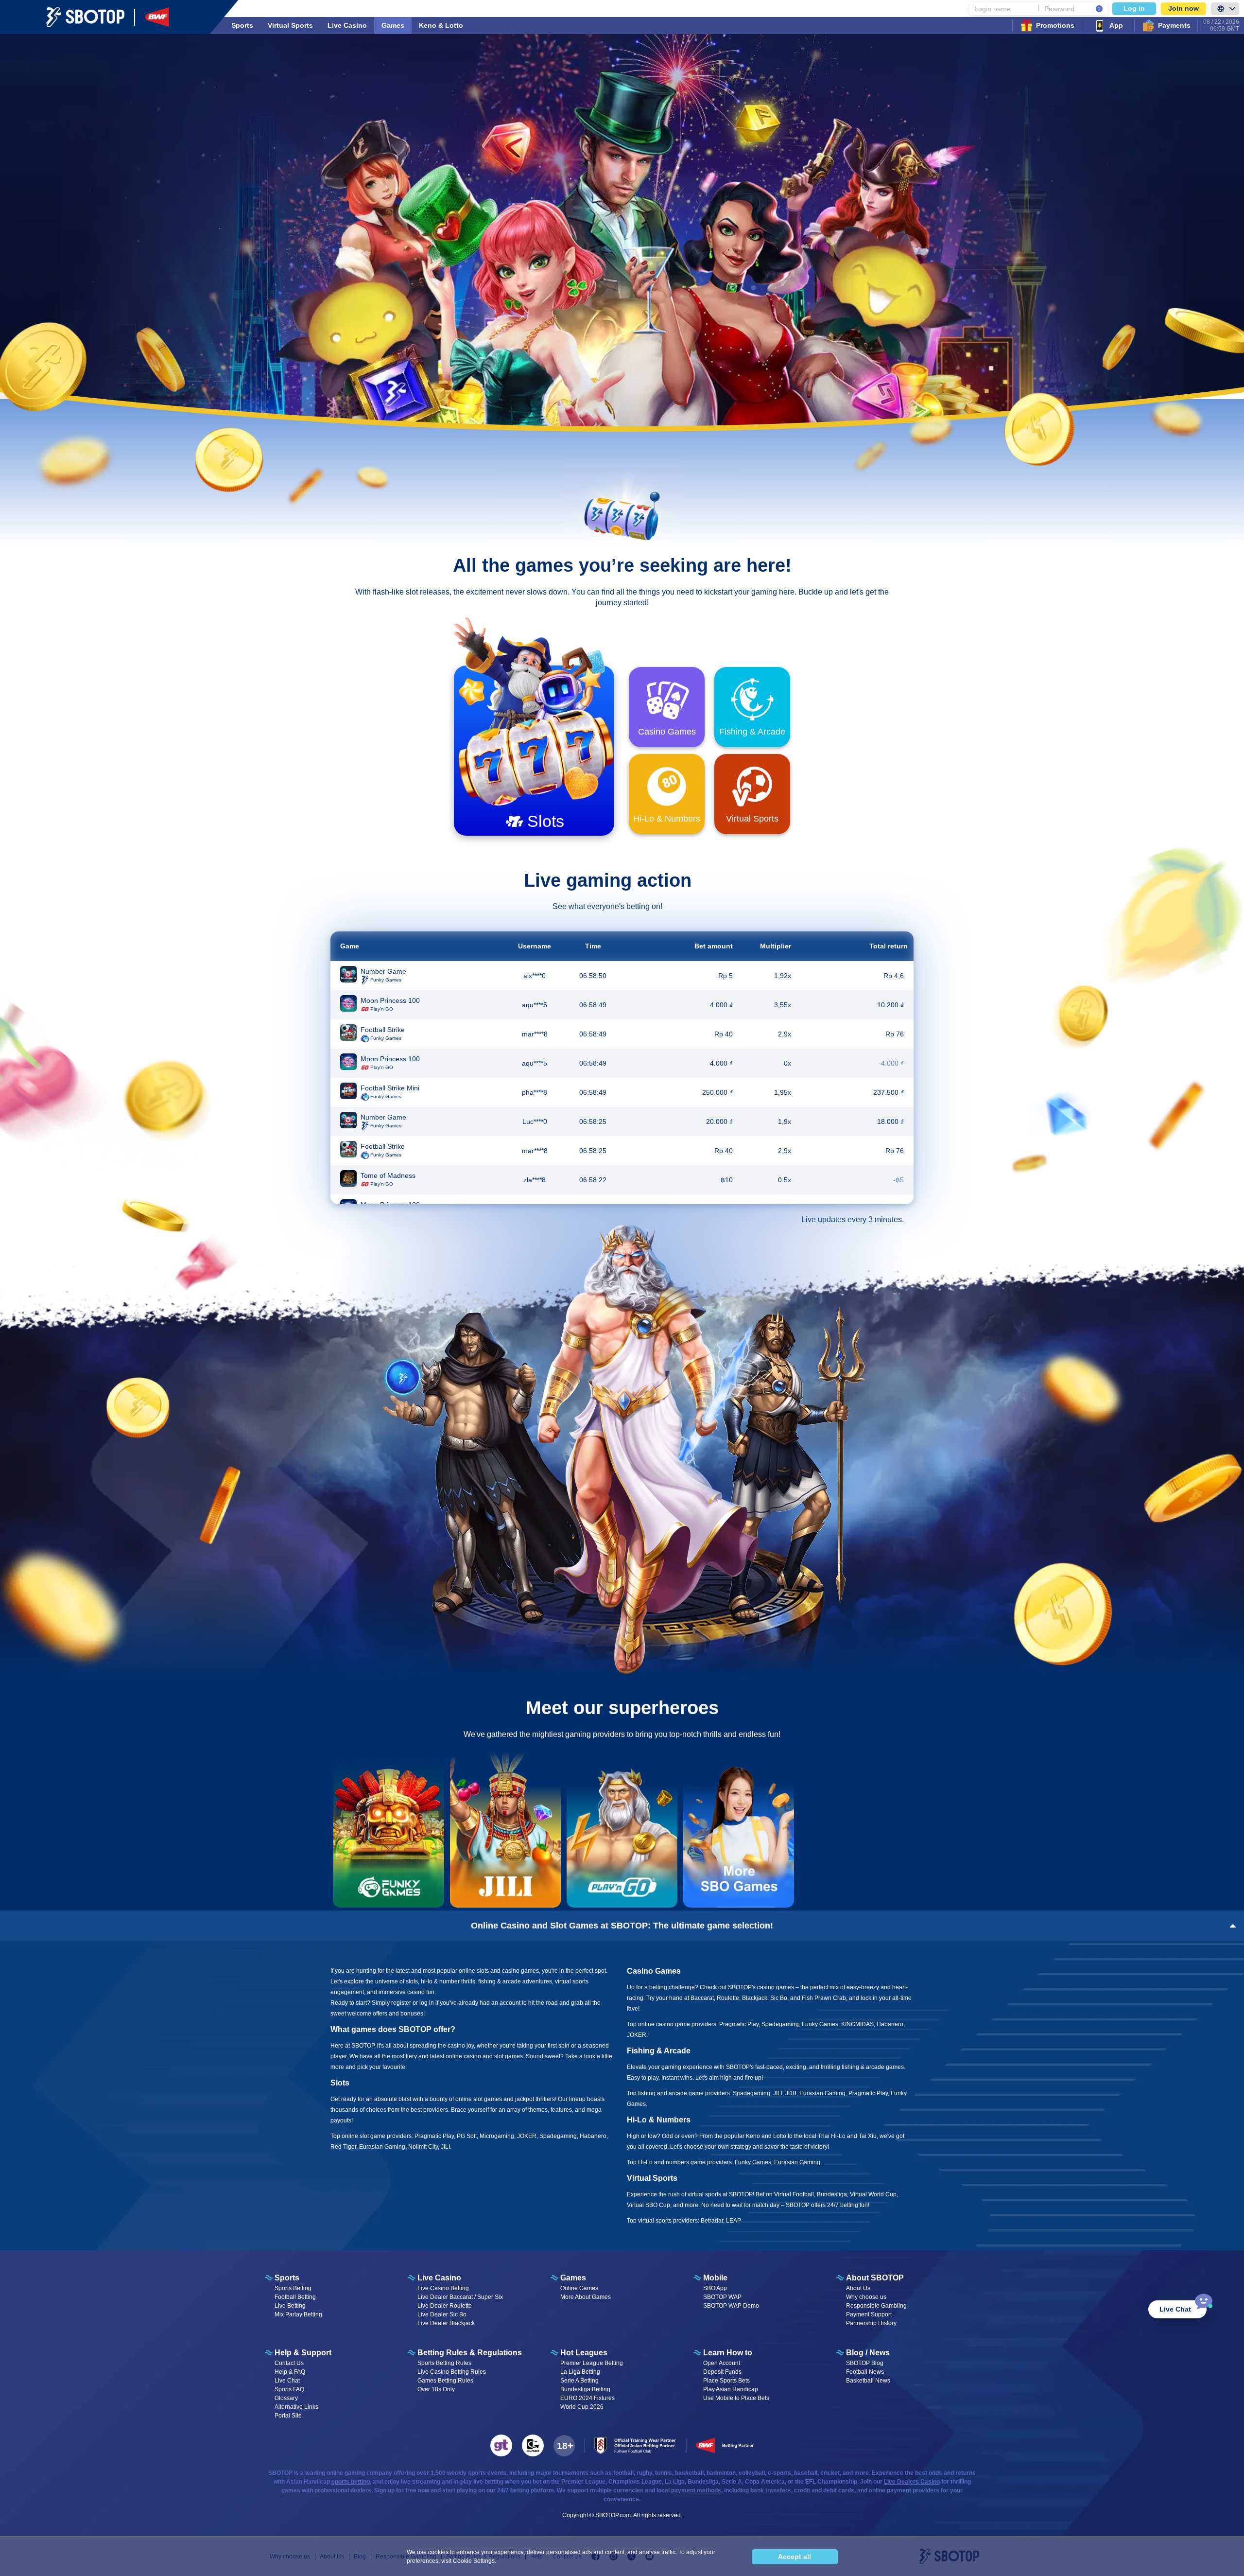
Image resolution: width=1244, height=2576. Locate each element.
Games (393, 25)
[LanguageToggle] (1225, 9)
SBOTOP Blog (865, 2363)
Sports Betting (293, 2288)
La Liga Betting (580, 2372)
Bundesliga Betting (585, 2389)
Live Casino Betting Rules (452, 2372)
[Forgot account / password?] (1099, 9)
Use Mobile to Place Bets (736, 2398)
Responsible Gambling (876, 2306)
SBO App (715, 2288)
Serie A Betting (579, 2381)
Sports (242, 25)
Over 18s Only (436, 2389)
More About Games (586, 2297)
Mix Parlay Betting (298, 2314)
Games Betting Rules (445, 2381)
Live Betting (290, 2306)
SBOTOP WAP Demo (731, 2306)
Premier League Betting (592, 2363)
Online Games (579, 2288)
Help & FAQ (290, 2372)
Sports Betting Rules (444, 2363)
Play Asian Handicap (731, 2389)
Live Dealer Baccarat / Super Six (460, 2297)
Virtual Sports (290, 25)
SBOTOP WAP (722, 2297)
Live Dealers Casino (912, 2482)
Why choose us (866, 2297)
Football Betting (295, 2297)
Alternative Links (296, 2407)
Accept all (795, 2557)
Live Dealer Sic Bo (442, 2314)
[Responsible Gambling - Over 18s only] (564, 2446)
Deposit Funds (722, 2372)
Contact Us (289, 2363)
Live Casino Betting (443, 2288)
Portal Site (288, 2416)
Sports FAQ (289, 2389)
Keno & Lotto (441, 25)
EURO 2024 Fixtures (587, 2398)
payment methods (696, 2490)
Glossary (286, 2398)
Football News (865, 2372)
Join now (1184, 8)
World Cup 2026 (582, 2407)
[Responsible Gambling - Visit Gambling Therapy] (501, 2445)
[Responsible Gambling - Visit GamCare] (533, 2445)
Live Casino (347, 25)
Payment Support (869, 2314)
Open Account (722, 2363)
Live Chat (287, 2381)
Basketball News (868, 2381)
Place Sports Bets (726, 2381)
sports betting (351, 2482)
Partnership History (871, 2323)
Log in (1134, 8)
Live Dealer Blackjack (446, 2323)
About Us (858, 2288)
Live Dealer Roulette (445, 2306)
